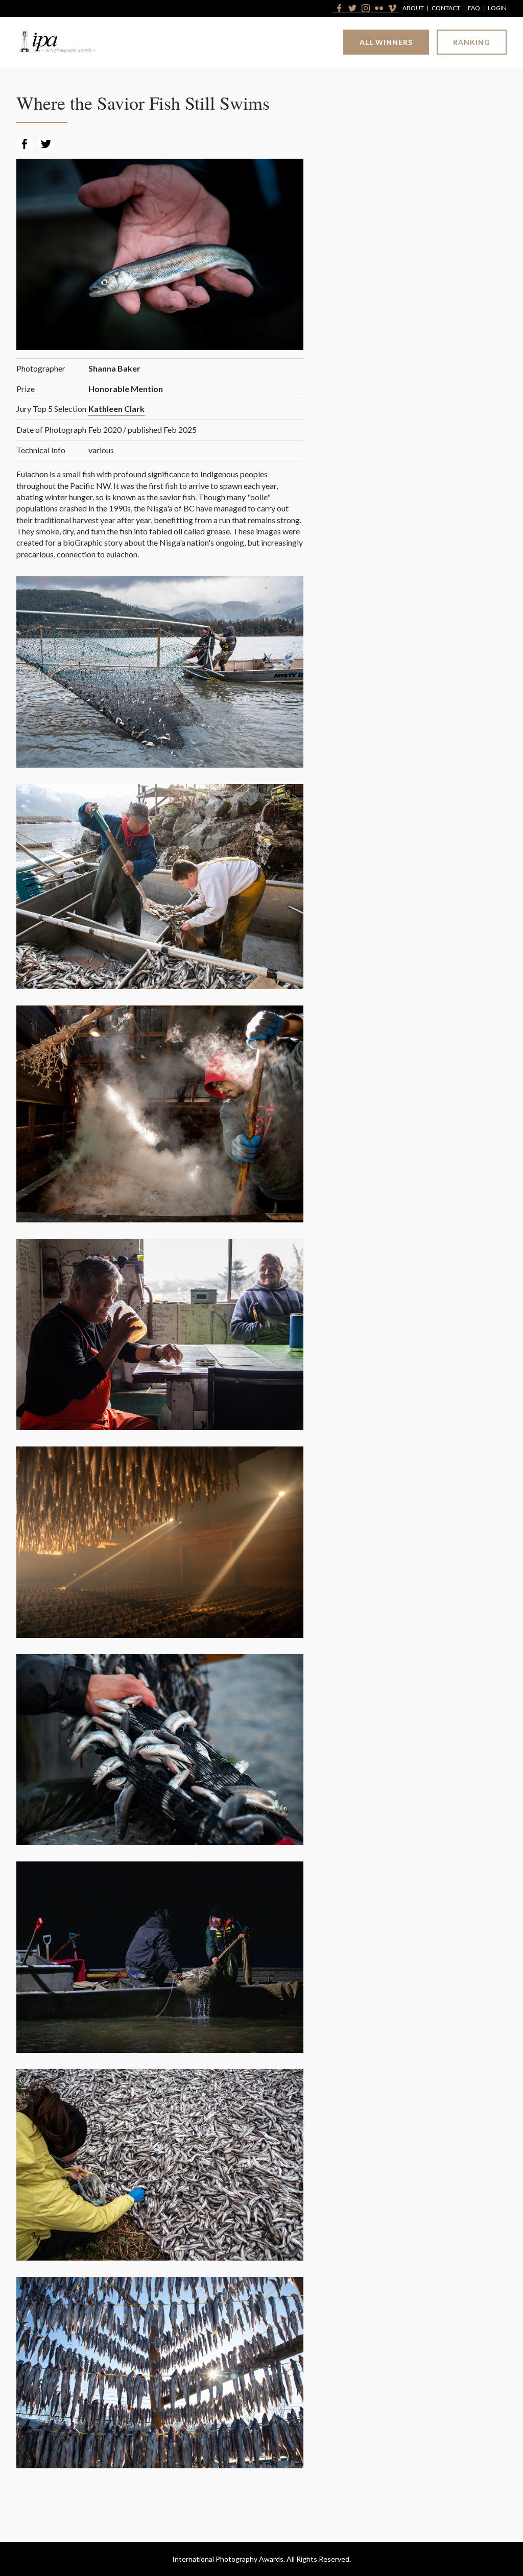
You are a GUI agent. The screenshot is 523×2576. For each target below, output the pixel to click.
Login (497, 8)
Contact (446, 8)
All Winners (386, 42)
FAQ (474, 8)
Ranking (472, 42)
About (413, 8)
